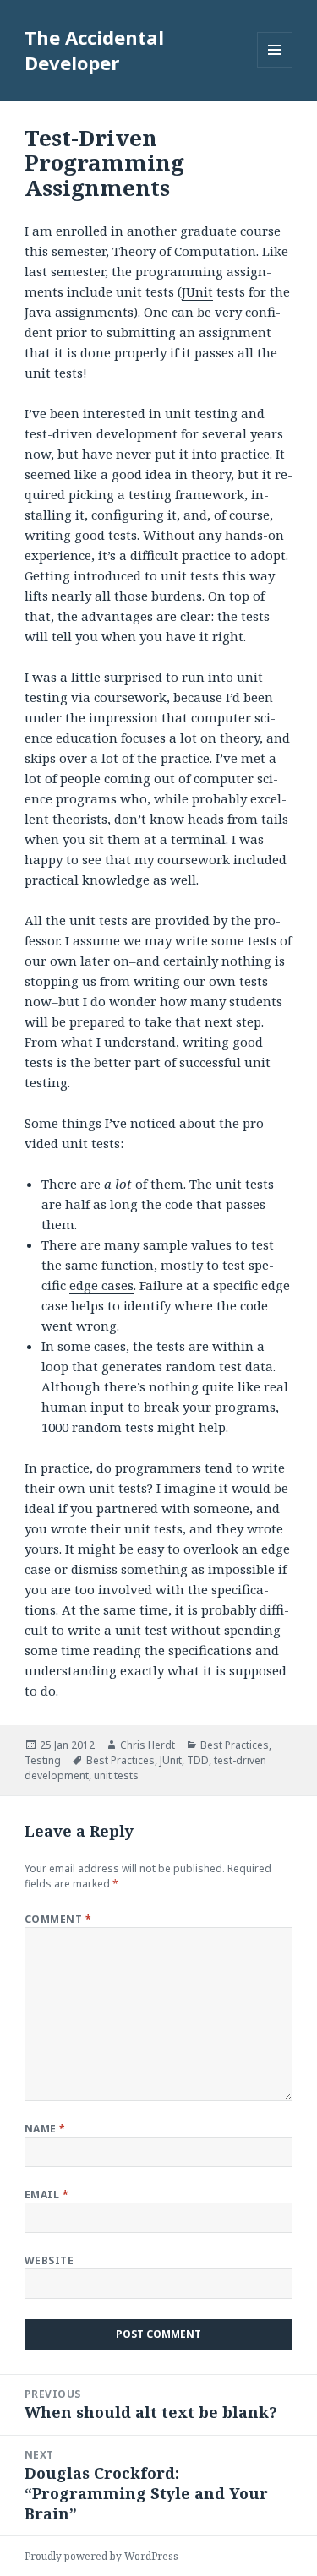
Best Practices (235, 1745)
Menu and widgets (275, 67)
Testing (43, 1760)
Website (49, 2260)
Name (45, 2129)
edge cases (101, 1285)
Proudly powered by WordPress (101, 2556)
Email (46, 2195)
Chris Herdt (148, 1745)
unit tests (116, 1775)
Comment (58, 1919)
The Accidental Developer (94, 50)
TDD (198, 1760)
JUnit (197, 291)
